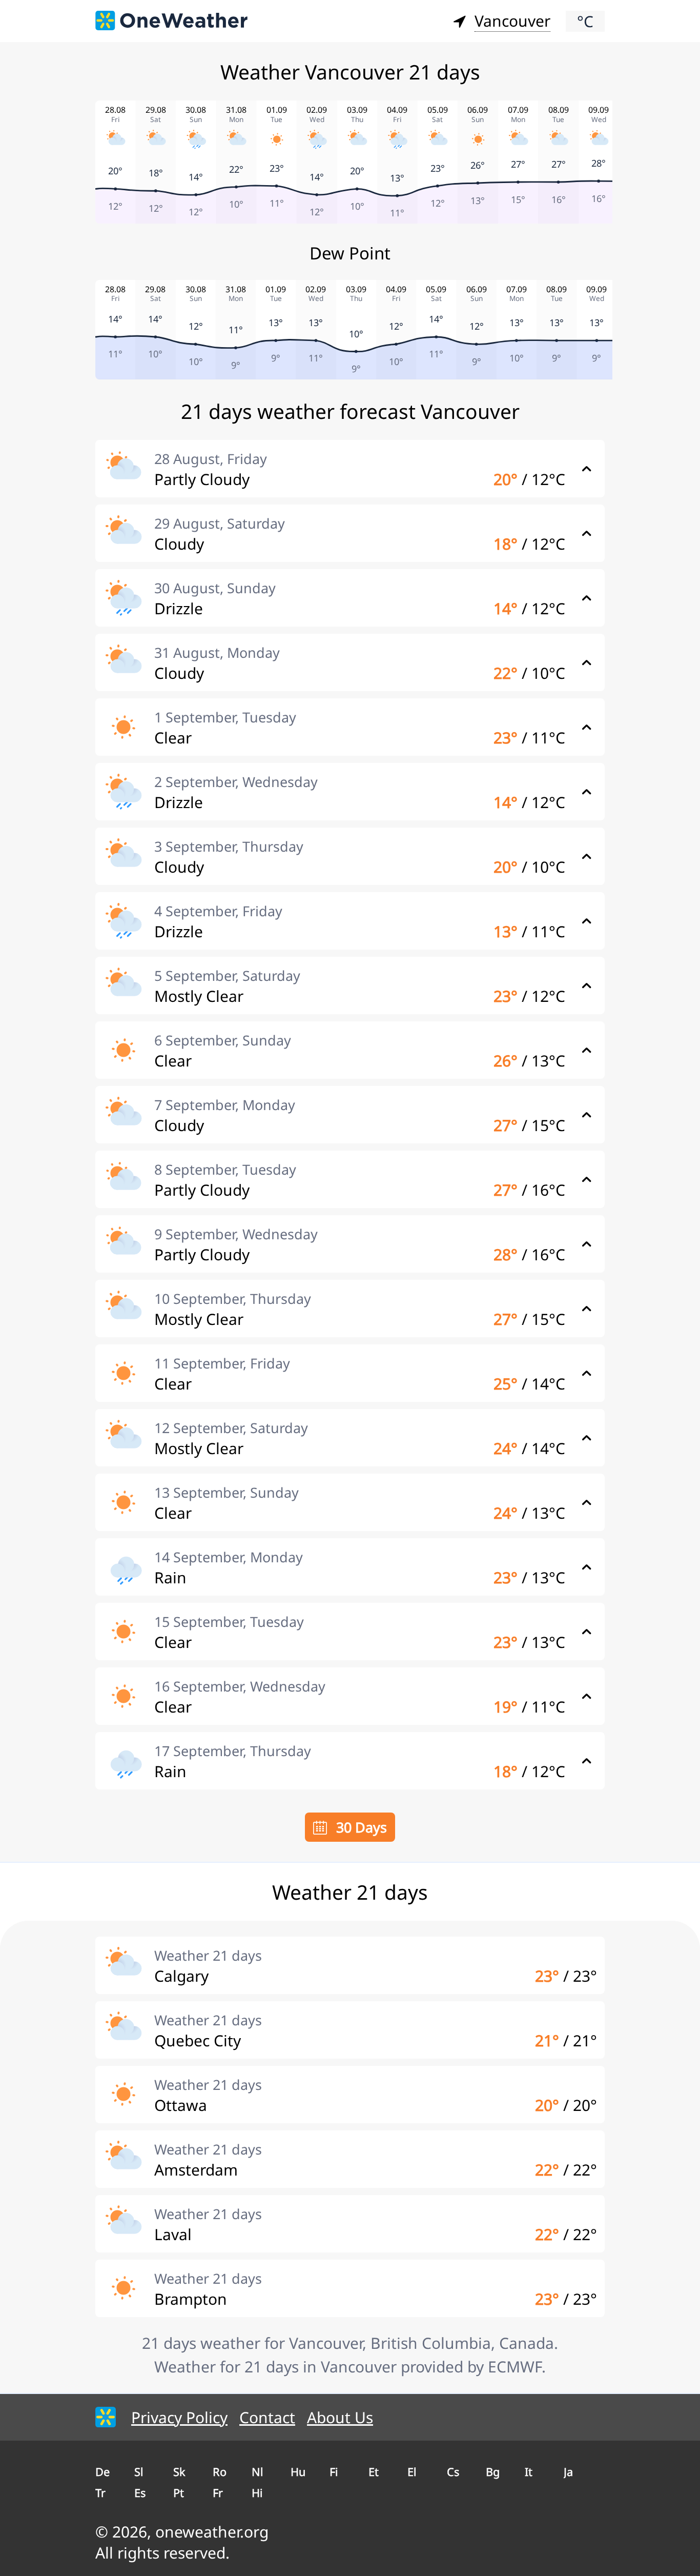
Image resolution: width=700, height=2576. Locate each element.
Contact (267, 2417)
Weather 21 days (208, 1955)
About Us (340, 2417)
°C (585, 21)
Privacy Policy (179, 2417)
